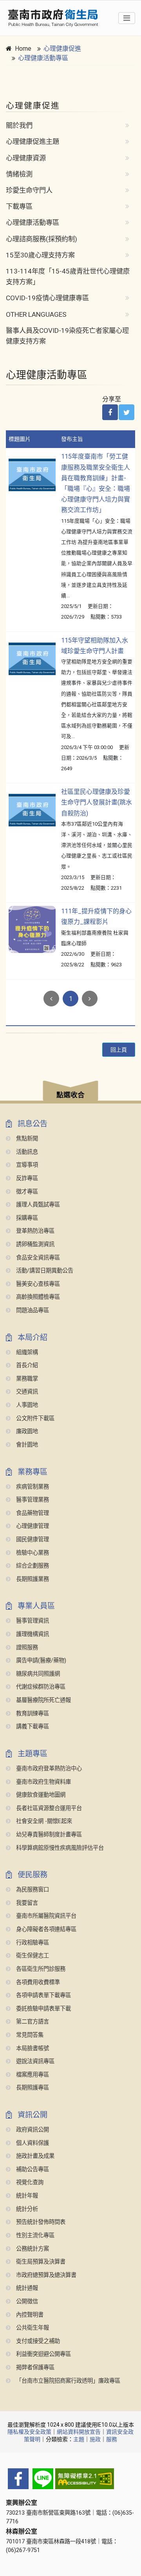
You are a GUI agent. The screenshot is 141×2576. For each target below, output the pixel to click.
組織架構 (26, 1352)
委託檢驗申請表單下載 (43, 2009)
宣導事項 (26, 1165)
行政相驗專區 (32, 1943)
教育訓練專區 (32, 1714)
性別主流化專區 (34, 2235)
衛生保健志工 (32, 1956)
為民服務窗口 (32, 1890)
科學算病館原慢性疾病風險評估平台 (59, 1848)
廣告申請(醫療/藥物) (40, 1661)
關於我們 (19, 125)
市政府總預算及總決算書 (45, 2275)
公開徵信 (26, 2302)
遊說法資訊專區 (34, 2061)
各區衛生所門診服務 (40, 1969)
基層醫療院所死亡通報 (43, 1700)
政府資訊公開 (32, 2130)
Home (23, 49)
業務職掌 (26, 1379)
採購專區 (26, 1218)
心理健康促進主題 (33, 141)
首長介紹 (26, 1365)
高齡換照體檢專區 (37, 1297)
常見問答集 (29, 2035)
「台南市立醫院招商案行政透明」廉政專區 (67, 2381)
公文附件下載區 (34, 1418)
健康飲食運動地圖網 (40, 1795)
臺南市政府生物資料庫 (43, 1782)
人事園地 (26, 1405)
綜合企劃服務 (32, 1566)
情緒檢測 (19, 174)
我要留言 (26, 1903)
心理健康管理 (32, 1526)
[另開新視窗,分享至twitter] (127, 412)
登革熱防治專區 (34, 1231)
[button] (70, 1092)
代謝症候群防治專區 (40, 1687)
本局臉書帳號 (32, 2048)
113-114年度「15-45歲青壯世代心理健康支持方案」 (68, 276)
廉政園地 (26, 1431)
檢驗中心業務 (32, 1553)
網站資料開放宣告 (79, 2432)
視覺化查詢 (29, 2182)
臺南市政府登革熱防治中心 (48, 1769)
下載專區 (19, 206)
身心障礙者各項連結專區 (45, 1929)
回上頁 (119, 1050)
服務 (112, 2439)
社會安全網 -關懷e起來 (43, 1821)
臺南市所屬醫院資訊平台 (45, 1916)
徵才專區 (26, 1192)
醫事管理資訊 (32, 1621)
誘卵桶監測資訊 (34, 1244)
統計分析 (26, 2209)
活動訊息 (26, 1152)
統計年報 (26, 2196)
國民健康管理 (32, 1540)
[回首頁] (53, 18)
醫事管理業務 (32, 1500)
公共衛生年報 (32, 2328)
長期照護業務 (32, 1579)
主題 (79, 2439)
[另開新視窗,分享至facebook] (110, 412)
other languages (36, 314)
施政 (95, 2439)
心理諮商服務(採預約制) (42, 239)
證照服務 (26, 1648)
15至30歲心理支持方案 (40, 255)
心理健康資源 (26, 158)
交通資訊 (26, 1392)
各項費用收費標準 (37, 1982)
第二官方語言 (32, 2022)
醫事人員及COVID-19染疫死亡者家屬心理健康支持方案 (67, 336)
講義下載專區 (32, 1727)
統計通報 (26, 2288)
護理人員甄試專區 (37, 1205)
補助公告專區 (32, 2169)
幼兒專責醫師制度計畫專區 (48, 1835)
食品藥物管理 (32, 1513)
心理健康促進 (62, 49)
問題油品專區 (32, 1310)
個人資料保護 (32, 2143)
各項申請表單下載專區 (43, 1995)
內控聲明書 (29, 2315)
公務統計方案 (32, 2249)
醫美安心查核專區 (37, 1284)
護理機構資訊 (32, 1634)
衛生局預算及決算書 (40, 2262)
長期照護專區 (32, 2088)
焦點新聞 (26, 1139)
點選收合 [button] (70, 1095)
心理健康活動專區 (43, 58)
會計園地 (26, 1445)
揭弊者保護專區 (34, 2368)
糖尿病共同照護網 (37, 1674)
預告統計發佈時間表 (40, 2222)
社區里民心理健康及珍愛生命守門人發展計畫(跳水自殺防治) (97, 802)
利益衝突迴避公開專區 (43, 2354)
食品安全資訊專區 (37, 1258)
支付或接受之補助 (37, 2341)
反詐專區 (26, 1178)
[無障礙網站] (70, 2479)
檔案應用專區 (32, 2075)
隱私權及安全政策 (29, 2432)
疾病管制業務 (32, 1487)
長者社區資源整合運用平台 (48, 1808)
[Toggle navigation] (127, 18)
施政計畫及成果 (34, 2156)
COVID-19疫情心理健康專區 (47, 298)
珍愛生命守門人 (29, 190)
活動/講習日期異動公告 (44, 1271)
